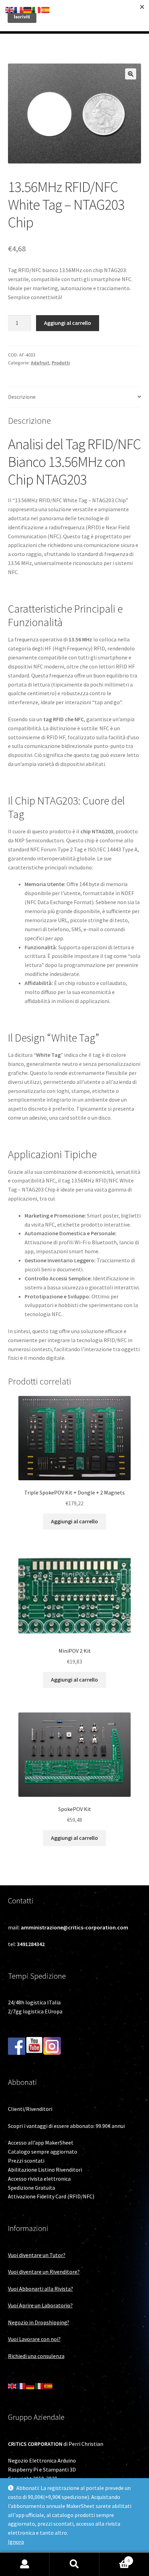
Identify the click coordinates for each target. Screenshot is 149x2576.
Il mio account (25, 2564)
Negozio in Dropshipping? (39, 2322)
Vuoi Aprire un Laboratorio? (40, 2305)
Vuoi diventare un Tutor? (37, 2255)
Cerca (74, 2564)
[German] (30, 2385)
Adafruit (40, 363)
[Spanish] (49, 2385)
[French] (21, 2385)
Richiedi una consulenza (36, 2356)
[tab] (75, 397)
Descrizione (22, 397)
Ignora (16, 2542)
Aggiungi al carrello (68, 323)
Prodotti (61, 363)
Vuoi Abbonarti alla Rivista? (41, 2289)
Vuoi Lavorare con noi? (34, 2339)
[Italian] (40, 2385)
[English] (12, 2385)
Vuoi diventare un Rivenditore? (44, 2272)
